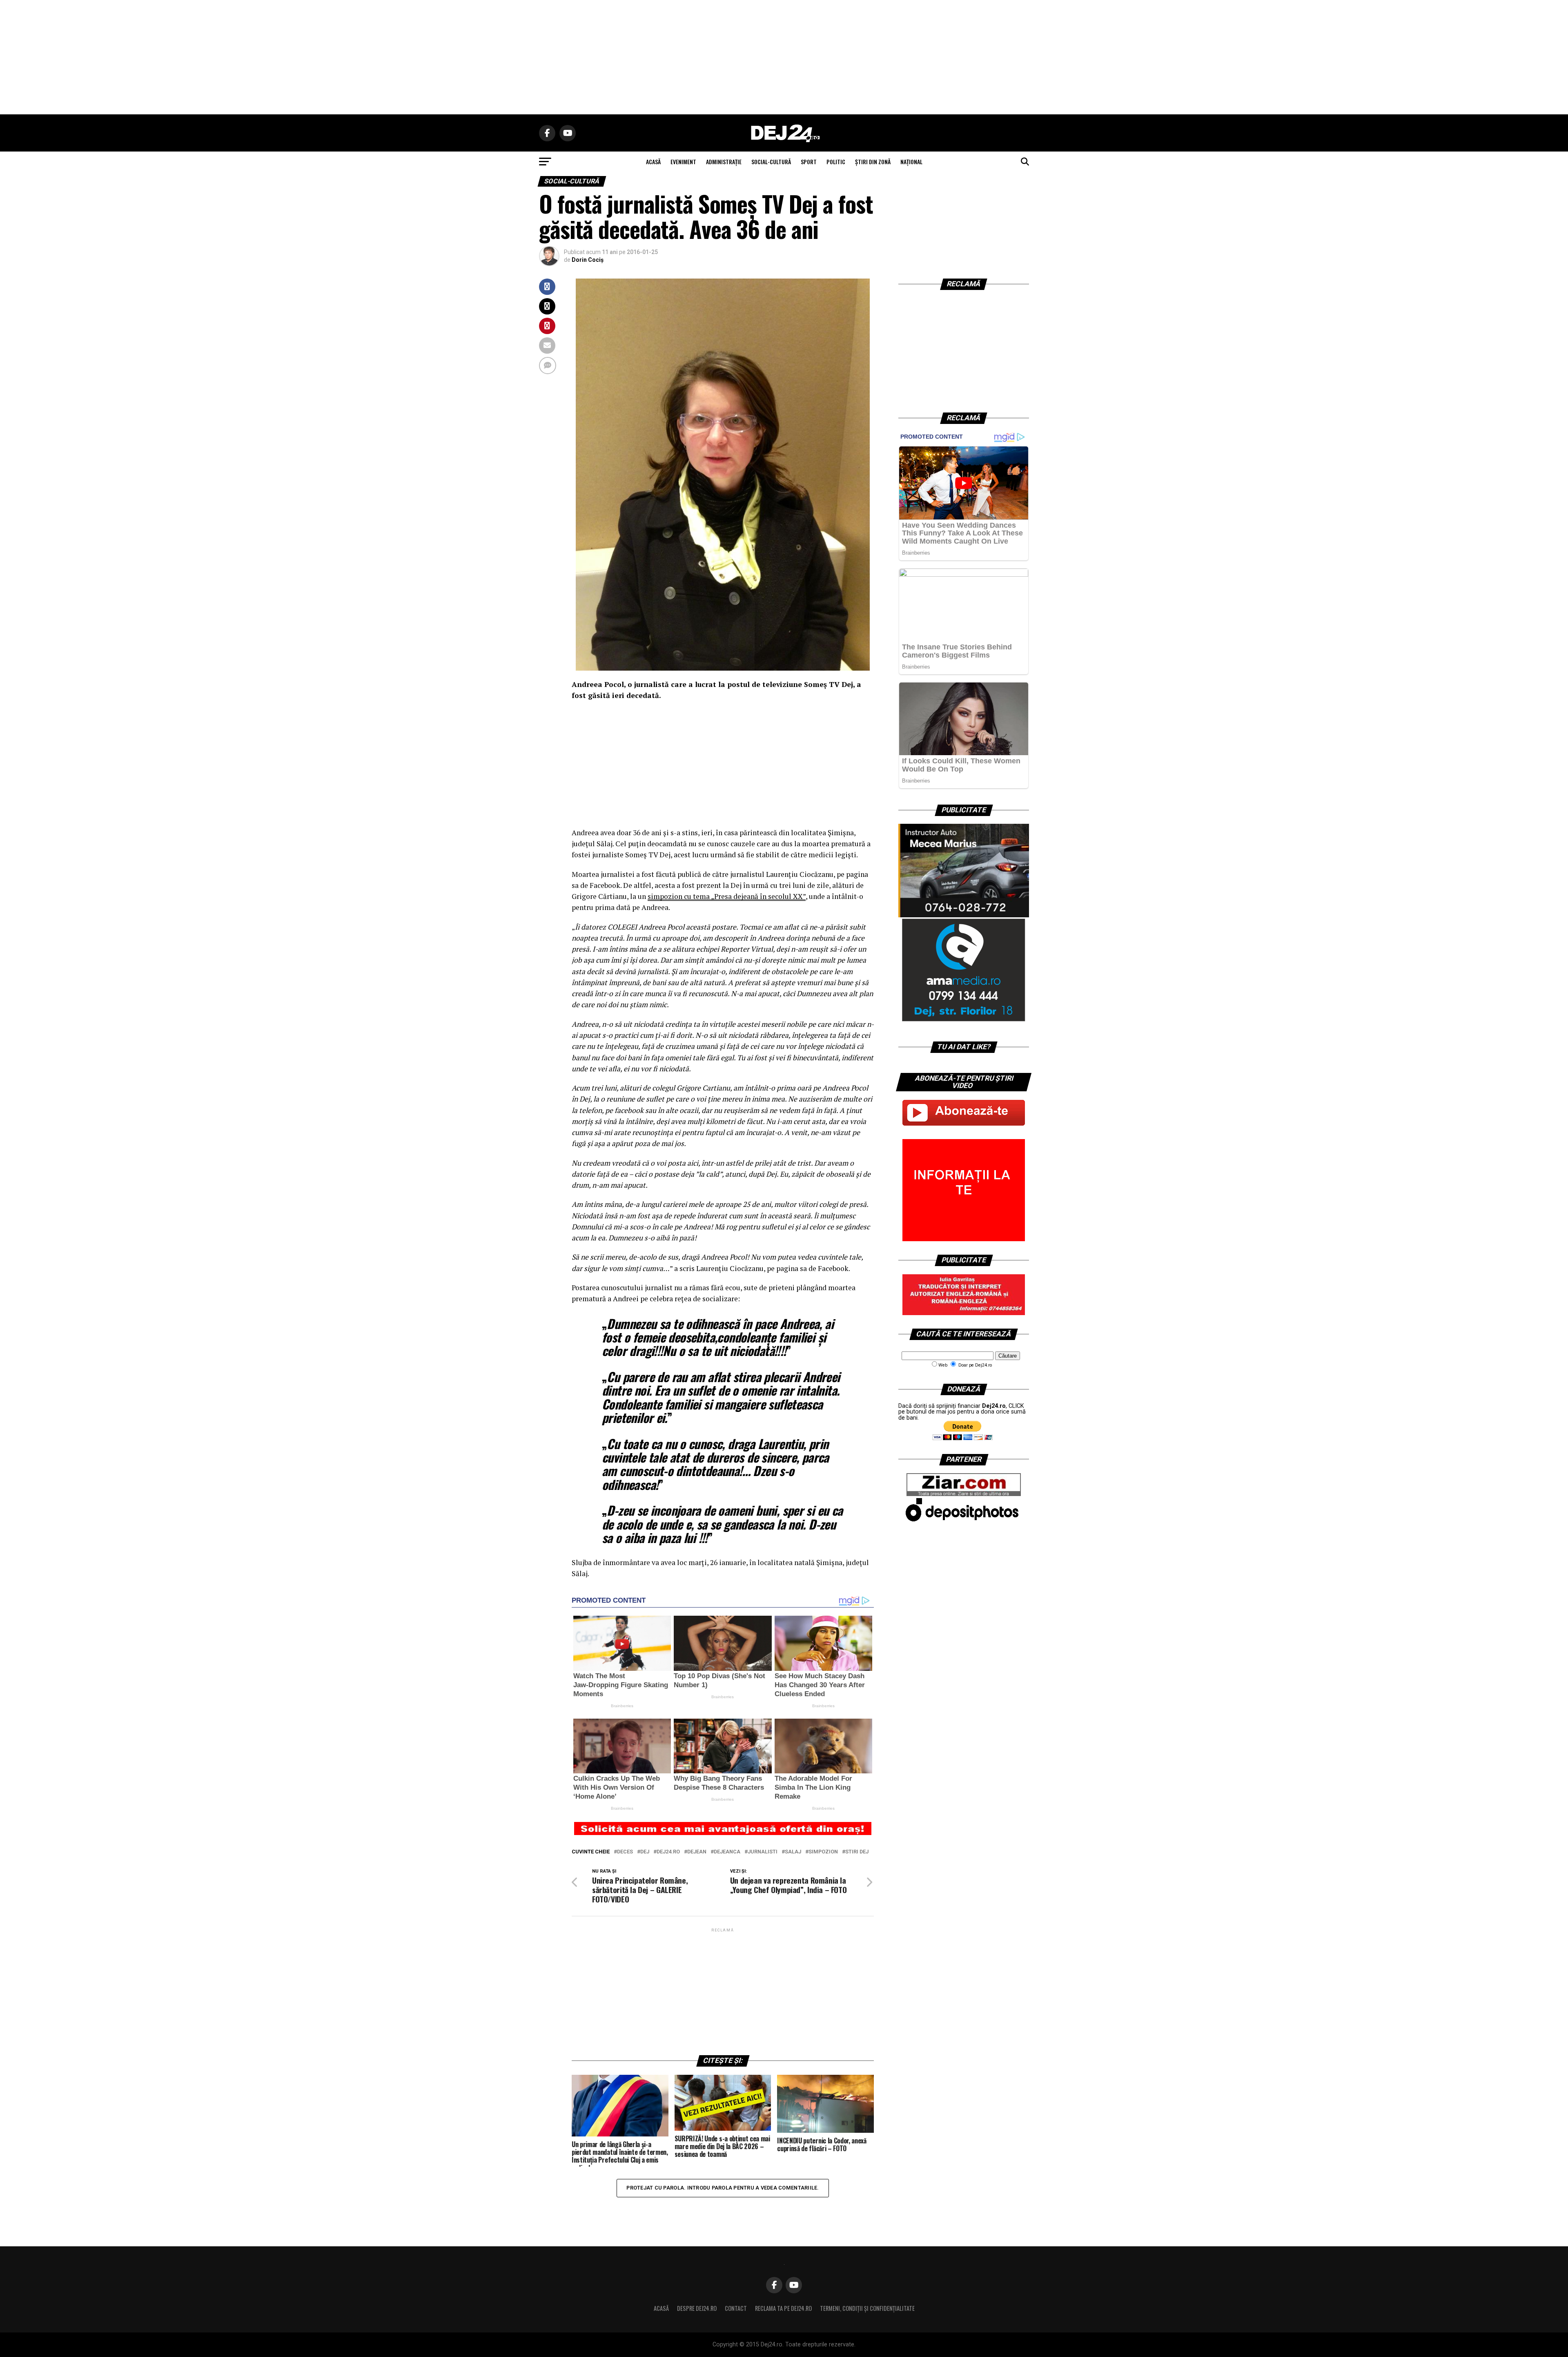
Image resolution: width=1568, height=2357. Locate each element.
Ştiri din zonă (873, 162)
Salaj (793, 1852)
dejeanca (727, 1852)
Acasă (661, 2308)
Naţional (911, 162)
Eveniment (683, 162)
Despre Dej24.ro (697, 2308)
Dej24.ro (668, 1852)
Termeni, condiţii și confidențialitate (867, 2308)
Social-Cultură (771, 162)
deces (625, 1852)
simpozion (823, 1852)
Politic (836, 162)
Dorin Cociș (588, 260)
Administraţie (724, 162)
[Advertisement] (784, 57)
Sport (809, 162)
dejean (697, 1852)
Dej (645, 1852)
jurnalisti (763, 1852)
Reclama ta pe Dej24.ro (783, 2308)
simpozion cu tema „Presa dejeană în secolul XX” (727, 896)
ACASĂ (653, 162)
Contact (736, 2308)
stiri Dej (857, 1852)
